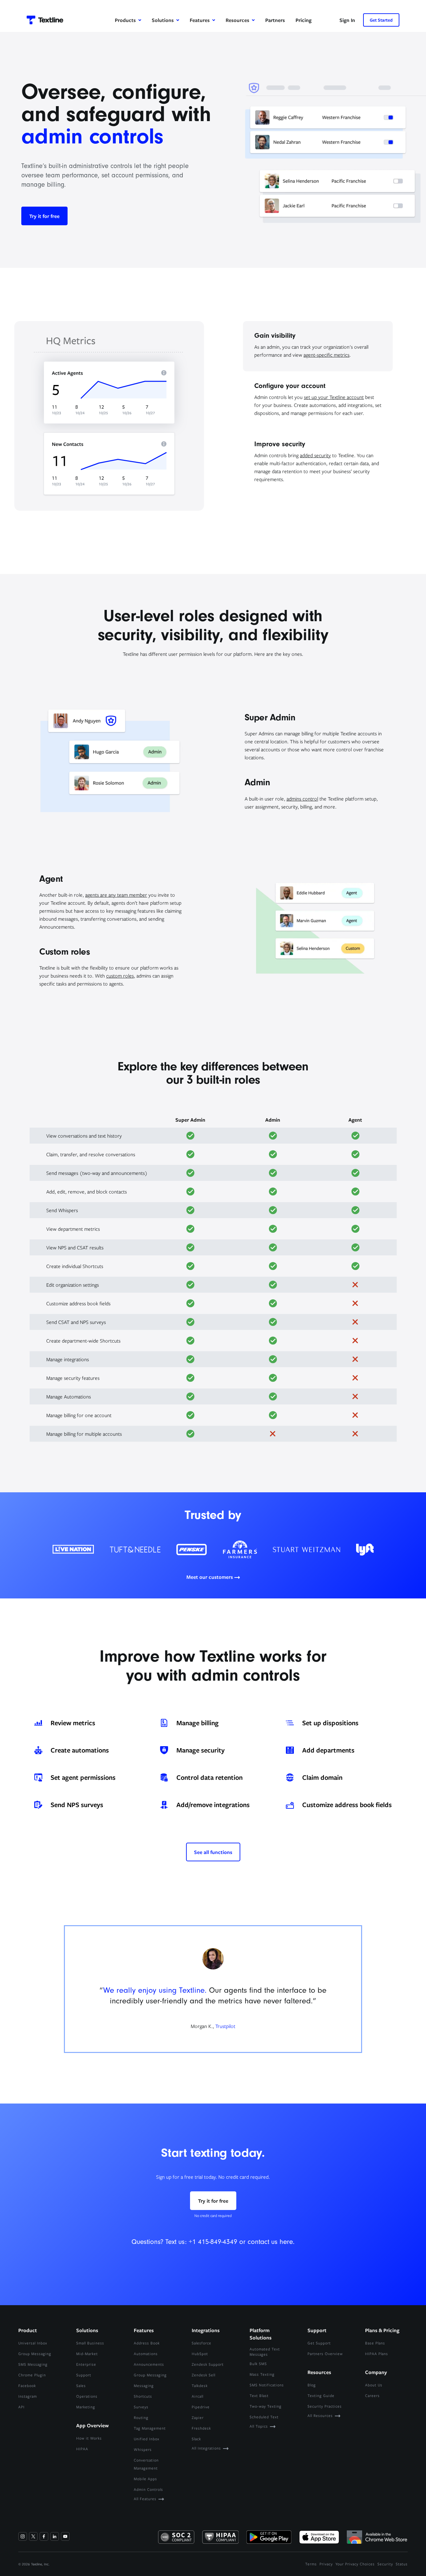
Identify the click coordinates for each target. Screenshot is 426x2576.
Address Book (147, 2343)
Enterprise (86, 2364)
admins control (302, 799)
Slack (196, 2439)
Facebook (27, 2386)
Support (84, 2375)
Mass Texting (262, 2374)
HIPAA (82, 2449)
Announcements (149, 2364)
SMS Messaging (33, 2364)
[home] (45, 20)
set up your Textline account (334, 397)
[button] (128, 20)
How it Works (89, 2438)
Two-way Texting (266, 2406)
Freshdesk (201, 2428)
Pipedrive (201, 2407)
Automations (146, 2354)
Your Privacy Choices (355, 2564)
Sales (81, 2386)
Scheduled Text (264, 2417)
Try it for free (44, 216)
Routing (141, 2417)
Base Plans (375, 2343)
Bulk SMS (258, 2364)
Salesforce (202, 2343)
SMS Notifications (267, 2385)
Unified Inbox (147, 2439)
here (286, 2242)
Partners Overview (325, 2354)
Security (385, 2564)
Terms (311, 2564)
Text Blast (259, 2395)
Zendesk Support (208, 2364)
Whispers (143, 2449)
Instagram (28, 2396)
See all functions (213, 1852)
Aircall (198, 2396)
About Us (374, 2385)
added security (315, 455)
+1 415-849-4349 (213, 2242)
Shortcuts (143, 2396)
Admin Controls (148, 2489)
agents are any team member (116, 895)
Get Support (319, 2343)
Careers (372, 2395)
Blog (312, 2385)
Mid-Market (87, 2354)
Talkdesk (200, 2386)
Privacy (326, 2564)
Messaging (144, 2386)
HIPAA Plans (377, 2354)
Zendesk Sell (204, 2375)
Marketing (86, 2407)
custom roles (120, 976)
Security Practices (325, 2406)
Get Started (381, 20)
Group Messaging (35, 2354)
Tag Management (150, 2428)
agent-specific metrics (326, 355)
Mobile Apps (145, 2479)
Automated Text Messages (265, 2352)
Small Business (90, 2343)
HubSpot (200, 2354)
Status (402, 2564)
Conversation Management (146, 2464)
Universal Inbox (33, 2343)
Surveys (141, 2407)
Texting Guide (321, 2395)
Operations (87, 2396)
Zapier (198, 2417)
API (21, 2407)
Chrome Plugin (32, 2375)
